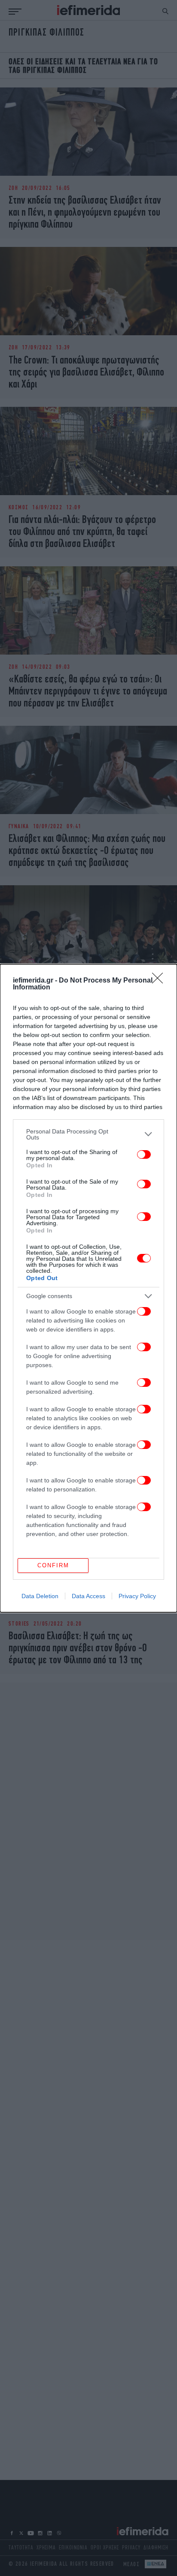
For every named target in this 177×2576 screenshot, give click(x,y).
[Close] (160, 981)
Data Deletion (40, 1596)
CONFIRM (53, 1565)
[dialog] (88, 1288)
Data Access (88, 1596)
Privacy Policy (137, 1596)
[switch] (144, 1154)
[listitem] (88, 1134)
